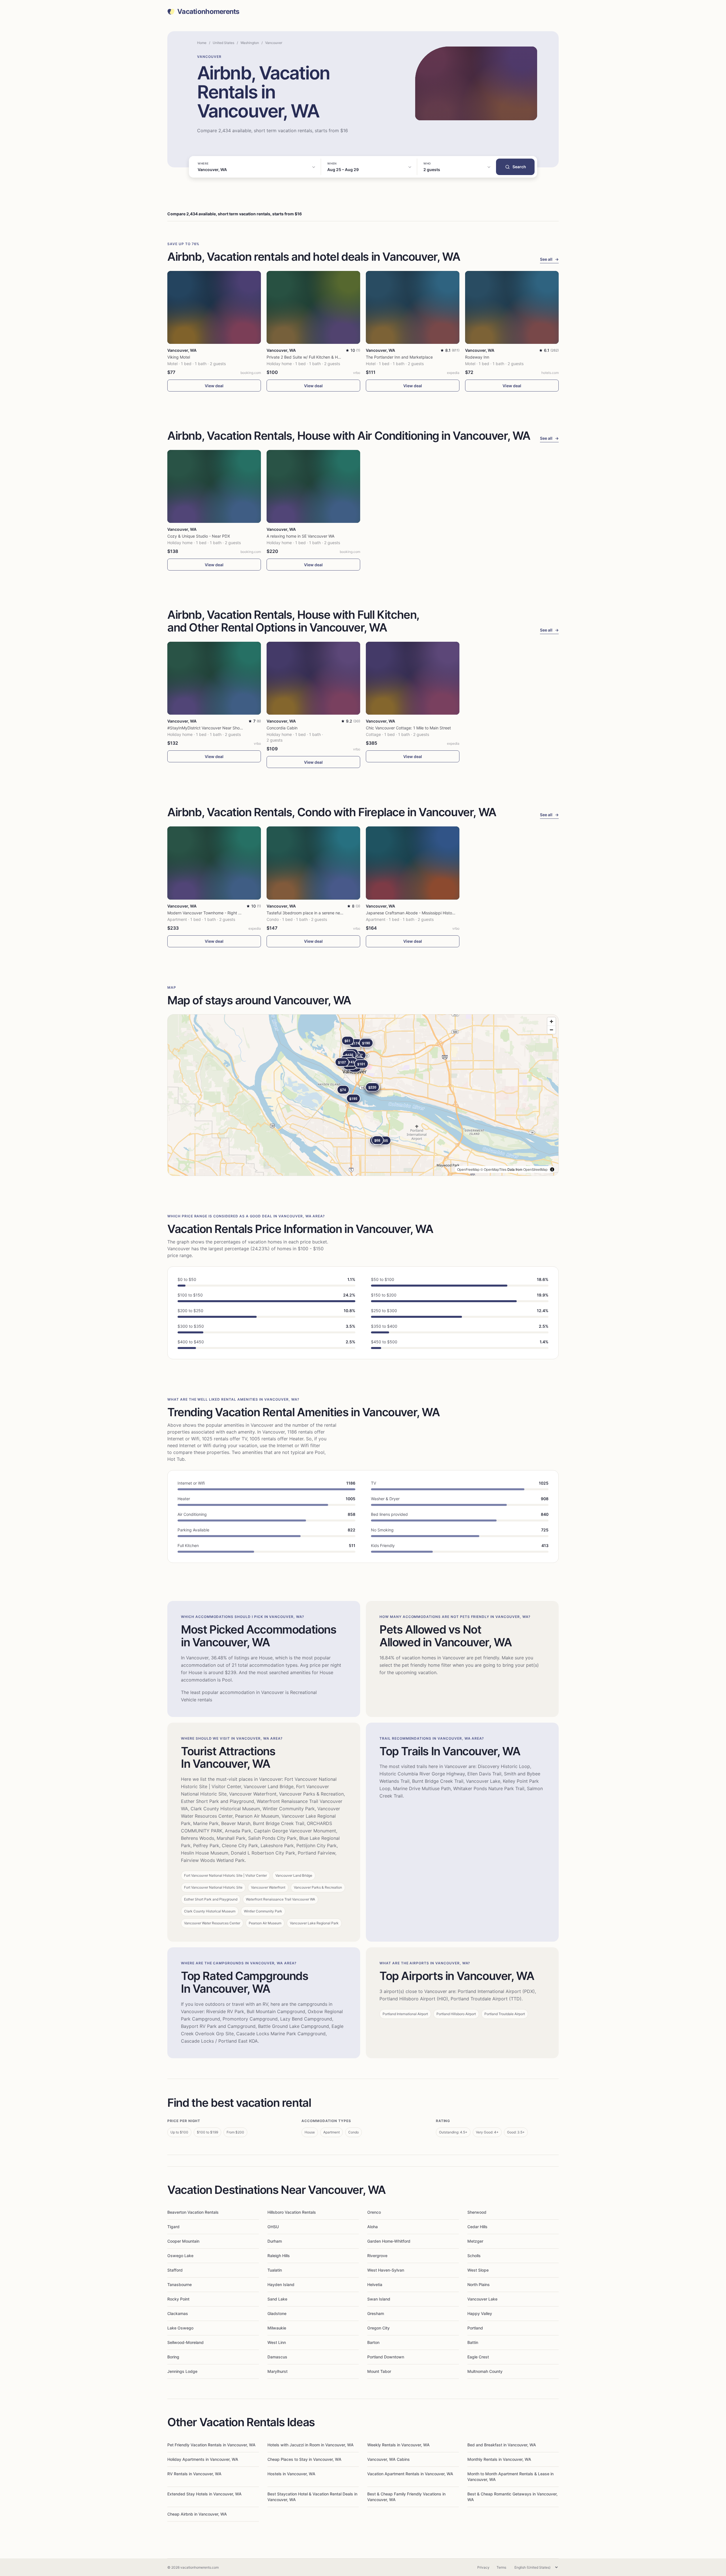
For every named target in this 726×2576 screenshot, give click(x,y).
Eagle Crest (478, 2357)
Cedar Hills (477, 2227)
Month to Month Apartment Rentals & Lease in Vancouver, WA (510, 2477)
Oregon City (378, 2328)
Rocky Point (178, 2299)
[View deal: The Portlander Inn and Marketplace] (413, 307)
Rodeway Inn (477, 357)
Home (202, 43)
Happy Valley (480, 2313)
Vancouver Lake (482, 2299)
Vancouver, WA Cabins (389, 2459)
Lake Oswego (180, 2328)
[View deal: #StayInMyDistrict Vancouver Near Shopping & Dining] (214, 678)
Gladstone (277, 2313)
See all (549, 259)
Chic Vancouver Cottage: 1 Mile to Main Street (408, 728)
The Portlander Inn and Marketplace (399, 357)
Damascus (277, 2357)
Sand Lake (277, 2299)
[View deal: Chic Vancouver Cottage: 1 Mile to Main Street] (413, 678)
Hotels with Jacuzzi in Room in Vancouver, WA (311, 2445)
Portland (475, 2328)
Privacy (483, 2567)
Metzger (475, 2241)
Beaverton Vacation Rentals (193, 2212)
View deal (214, 386)
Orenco (374, 2212)
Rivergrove (377, 2256)
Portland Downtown (386, 2357)
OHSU (273, 2227)
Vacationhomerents (208, 12)
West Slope (478, 2270)
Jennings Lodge (182, 2371)
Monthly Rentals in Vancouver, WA (499, 2459)
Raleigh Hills (279, 2256)
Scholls (474, 2256)
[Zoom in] (551, 1021)
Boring (173, 2357)
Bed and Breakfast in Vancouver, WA (502, 2445)
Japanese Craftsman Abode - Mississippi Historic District (418, 913)
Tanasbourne (180, 2284)
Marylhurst (277, 2371)
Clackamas (178, 2313)
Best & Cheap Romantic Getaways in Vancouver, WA (512, 2497)
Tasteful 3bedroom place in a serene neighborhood (314, 913)
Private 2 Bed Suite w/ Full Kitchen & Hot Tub (308, 357)
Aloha (373, 2227)
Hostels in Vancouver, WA (291, 2474)
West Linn (277, 2342)
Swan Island (379, 2299)
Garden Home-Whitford (389, 2241)
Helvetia (375, 2284)
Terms (501, 2567)
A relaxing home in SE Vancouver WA (300, 536)
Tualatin (275, 2270)
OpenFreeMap (468, 1169)
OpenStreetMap (535, 1169)
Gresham (376, 2313)
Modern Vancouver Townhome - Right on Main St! (213, 913)
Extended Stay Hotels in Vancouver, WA (204, 2494)
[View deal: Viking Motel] (214, 307)
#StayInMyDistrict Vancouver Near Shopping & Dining (217, 728)
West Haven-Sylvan (386, 2270)
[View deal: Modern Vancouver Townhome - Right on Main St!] (214, 863)
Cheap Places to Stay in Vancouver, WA (304, 2459)
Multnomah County (485, 2371)
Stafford (175, 2270)
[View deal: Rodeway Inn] (512, 307)
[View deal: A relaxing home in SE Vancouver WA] (313, 486)
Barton (373, 2342)
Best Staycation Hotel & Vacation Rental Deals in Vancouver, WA (312, 2497)
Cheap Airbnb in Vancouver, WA (197, 2514)
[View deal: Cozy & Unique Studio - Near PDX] (214, 486)
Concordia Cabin (282, 728)
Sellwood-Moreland (185, 2342)
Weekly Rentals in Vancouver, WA (398, 2445)
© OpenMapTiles (493, 1169)
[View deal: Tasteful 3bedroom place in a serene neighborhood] (313, 863)
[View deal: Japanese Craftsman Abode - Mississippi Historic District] (413, 863)
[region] (363, 1095)
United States (223, 43)
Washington (250, 43)
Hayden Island (281, 2284)
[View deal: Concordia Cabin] (313, 678)
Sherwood (477, 2212)
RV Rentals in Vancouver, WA (194, 2474)
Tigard (173, 2227)
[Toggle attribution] (552, 1169)
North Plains (479, 2284)
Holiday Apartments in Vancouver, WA (203, 2459)
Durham (275, 2241)
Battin (473, 2342)
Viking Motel (179, 357)
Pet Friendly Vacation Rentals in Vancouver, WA (211, 2445)
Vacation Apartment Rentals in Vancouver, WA (410, 2474)
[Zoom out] (551, 1030)
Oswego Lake (180, 2256)
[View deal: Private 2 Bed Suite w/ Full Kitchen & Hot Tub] (313, 307)
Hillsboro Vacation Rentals (292, 2212)
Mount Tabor (379, 2371)
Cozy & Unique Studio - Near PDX (199, 536)
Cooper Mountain (183, 2241)
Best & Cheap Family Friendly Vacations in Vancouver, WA (406, 2497)
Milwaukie (277, 2328)
